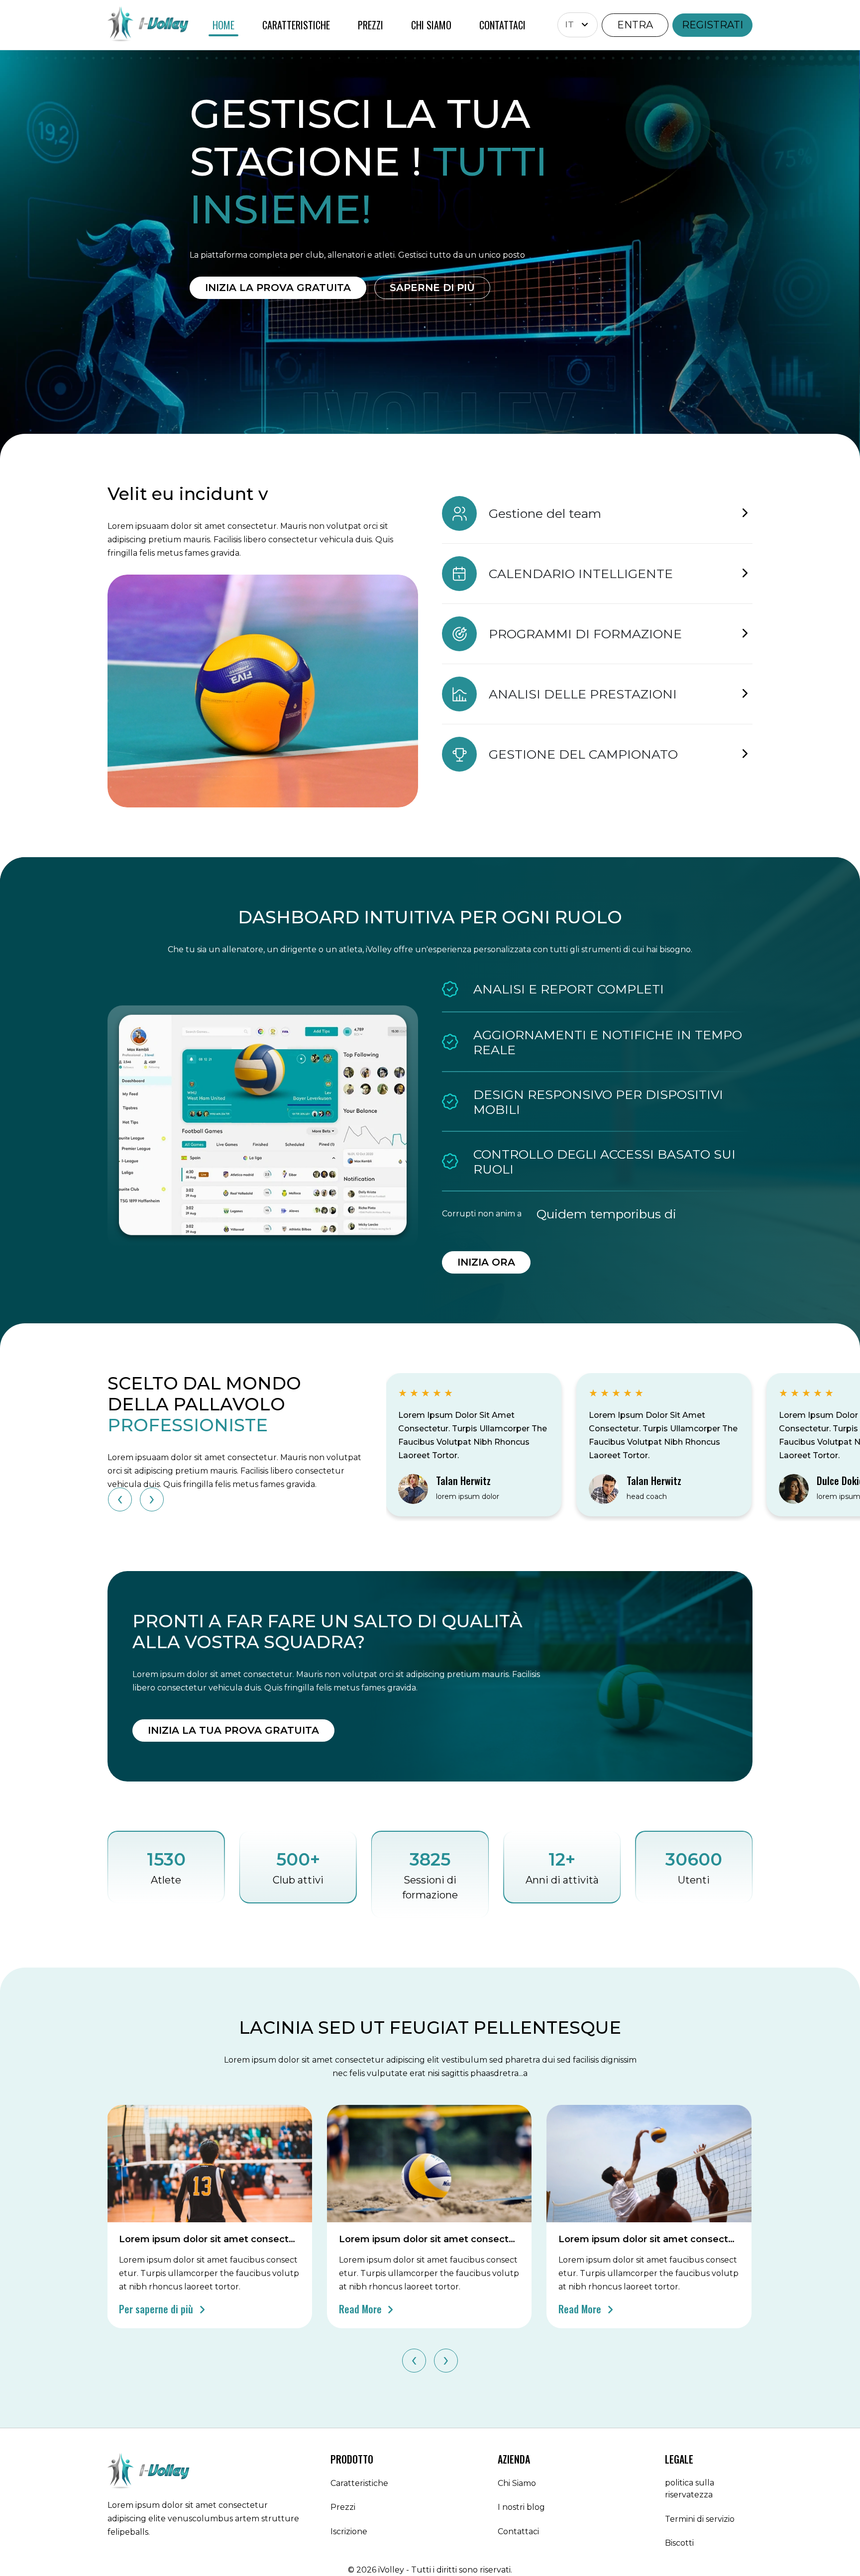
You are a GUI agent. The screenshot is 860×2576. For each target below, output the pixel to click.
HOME (223, 25)
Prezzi (343, 2507)
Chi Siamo (517, 2483)
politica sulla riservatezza (690, 2489)
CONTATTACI (502, 25)
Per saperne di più (157, 2309)
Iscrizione (349, 2531)
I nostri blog (521, 2507)
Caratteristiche (359, 2483)
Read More (362, 2309)
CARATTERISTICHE (296, 25)
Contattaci (518, 2531)
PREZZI (371, 25)
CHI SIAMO (431, 25)
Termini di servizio (700, 2519)
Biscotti (679, 2543)
